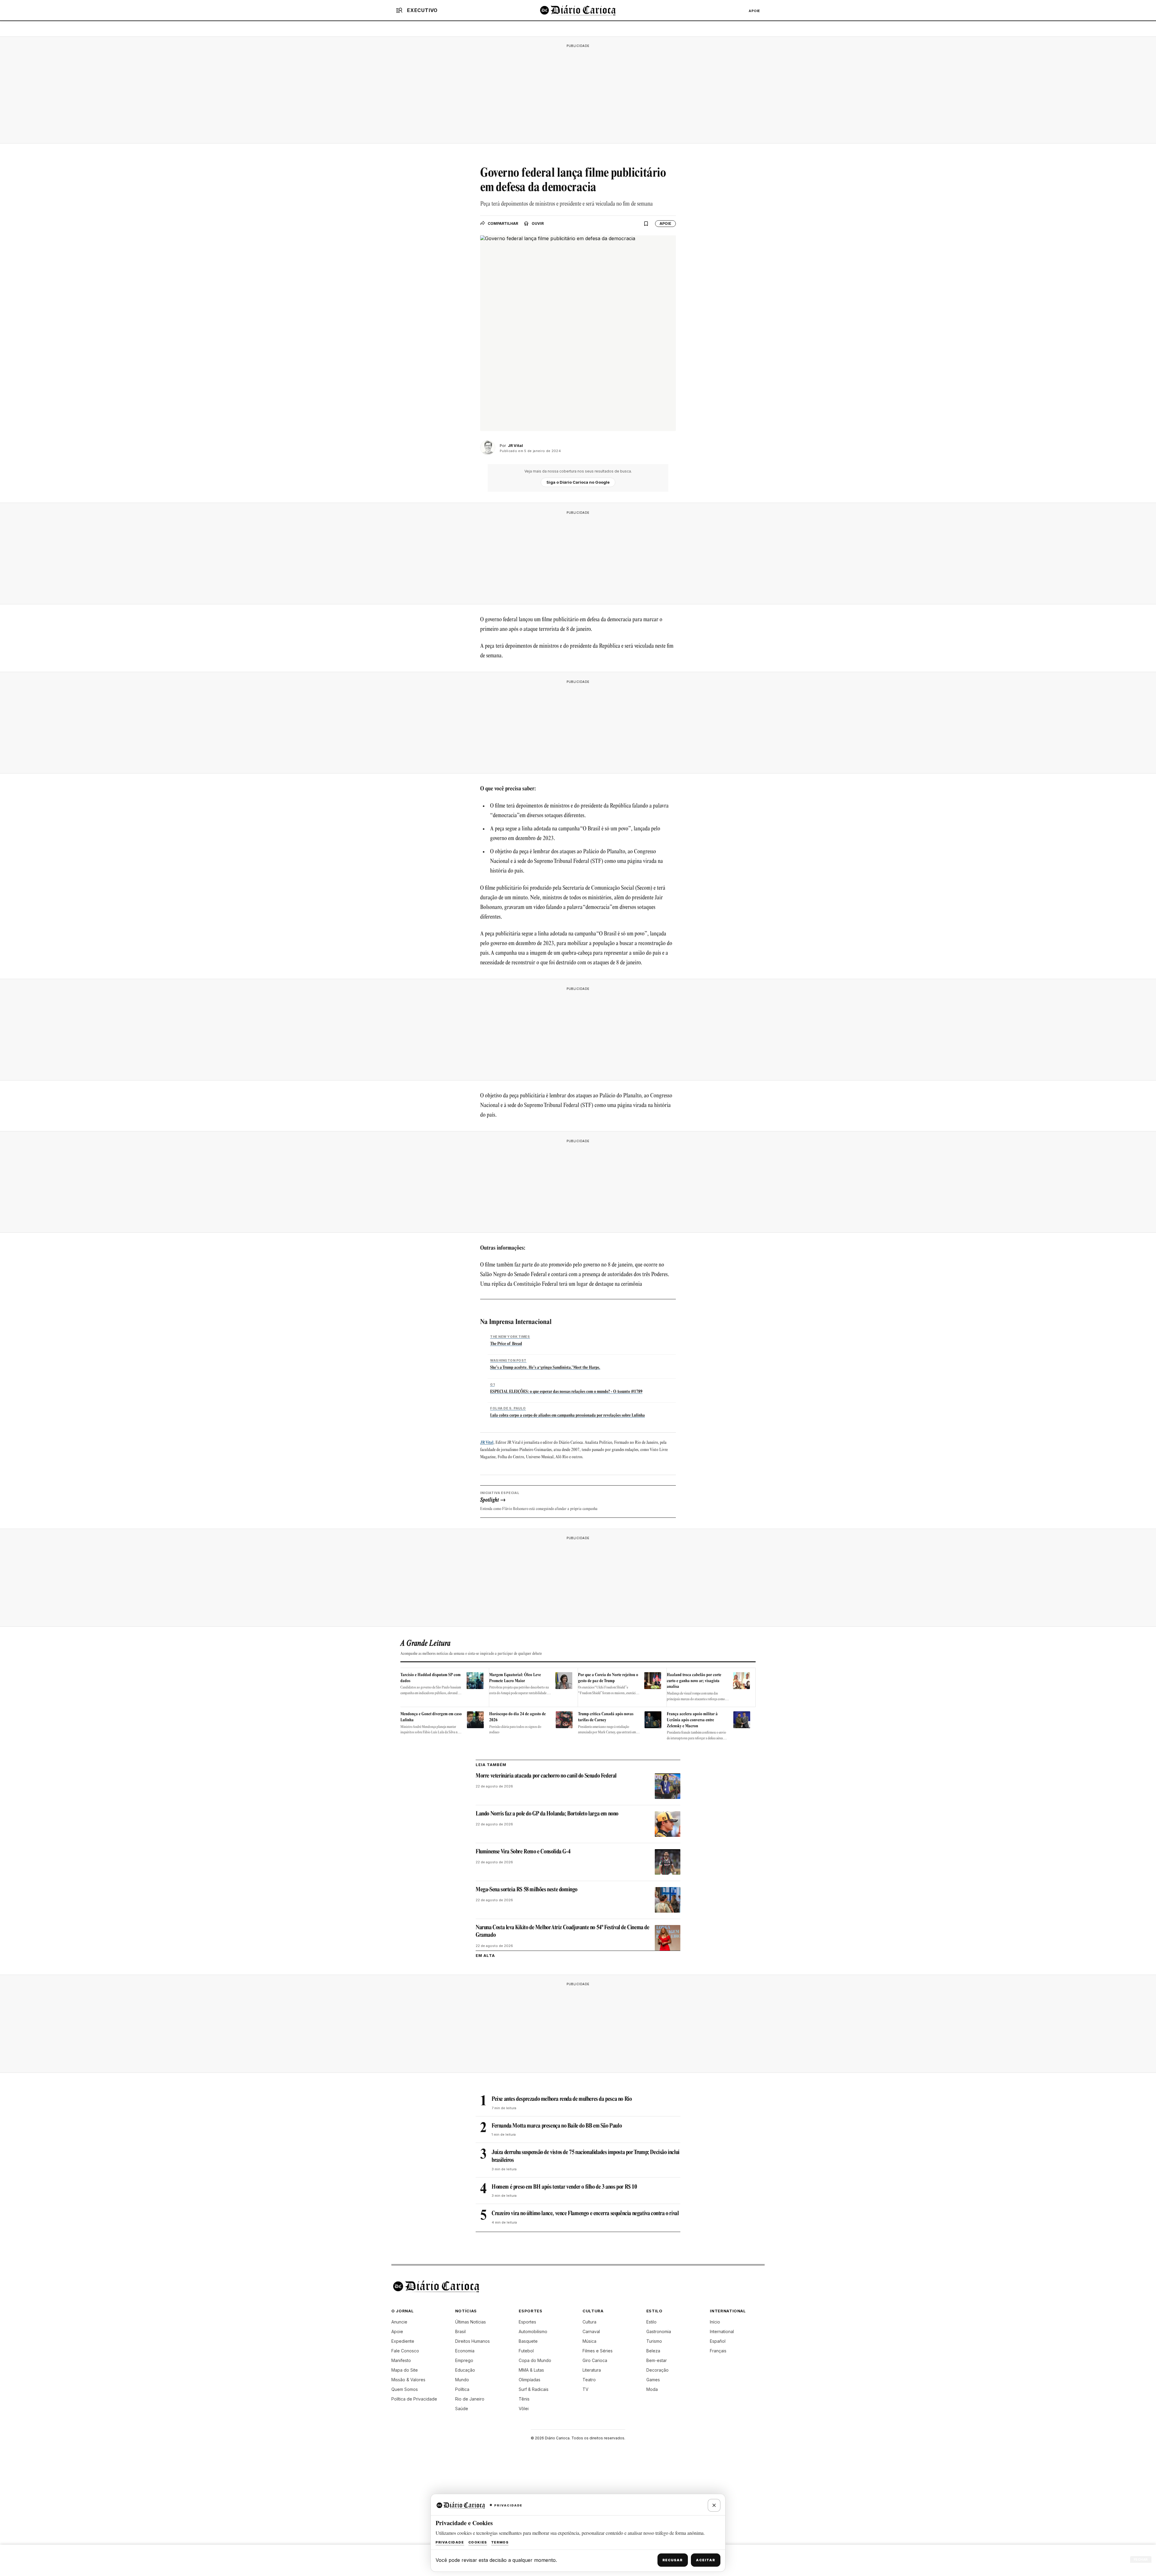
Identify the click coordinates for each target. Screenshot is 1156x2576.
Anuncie (399, 2322)
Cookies (478, 2542)
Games (653, 2380)
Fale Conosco (405, 2351)
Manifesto (401, 2360)
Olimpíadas (530, 2380)
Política (462, 2389)
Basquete (528, 2341)
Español (718, 2341)
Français (718, 2351)
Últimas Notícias (471, 2322)
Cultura (589, 2322)
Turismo (654, 2341)
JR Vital (487, 1443)
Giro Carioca (595, 2360)
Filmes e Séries (598, 2351)
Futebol (526, 2351)
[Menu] (399, 10)
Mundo (462, 2380)
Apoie (754, 11)
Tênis (524, 2399)
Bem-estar (657, 2360)
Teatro (589, 2380)
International (722, 2331)
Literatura (592, 2370)
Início (715, 2322)
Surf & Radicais (534, 2389)
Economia (465, 2351)
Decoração (657, 2370)
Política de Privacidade (414, 2399)
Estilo (651, 2322)
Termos (500, 2542)
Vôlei (524, 2409)
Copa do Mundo (535, 2360)
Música (589, 2341)
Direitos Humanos (472, 2341)
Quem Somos (405, 2389)
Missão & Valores (408, 2380)
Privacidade (450, 2542)
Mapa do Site (405, 2370)
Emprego (464, 2360)
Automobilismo (533, 2331)
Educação (465, 2370)
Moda (652, 2389)
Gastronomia (659, 2331)
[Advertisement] (578, 93)
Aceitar (706, 2560)
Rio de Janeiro (470, 2399)
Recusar (673, 2560)
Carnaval (591, 2331)
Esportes (527, 2322)
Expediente (403, 2341)
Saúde (462, 2409)
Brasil (460, 2331)
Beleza (653, 2351)
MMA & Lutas (531, 2370)
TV (586, 2389)
